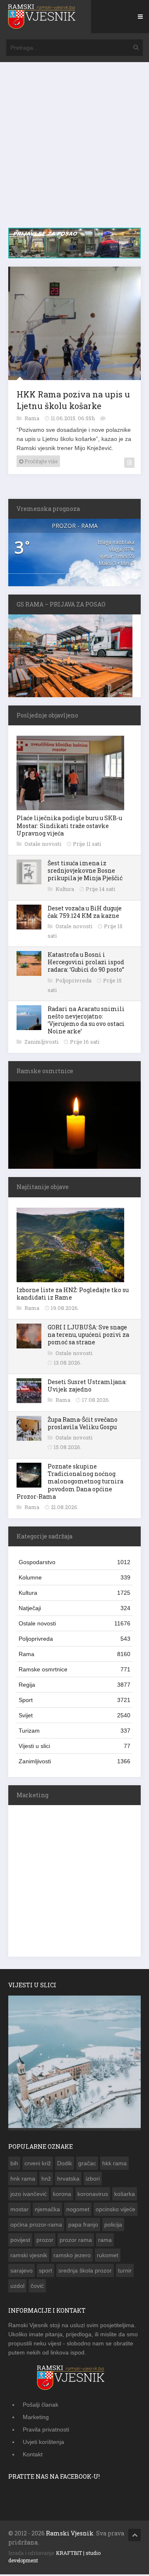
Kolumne (74, 1579)
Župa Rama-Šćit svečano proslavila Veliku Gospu (83, 1425)
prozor (45, 2241)
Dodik (65, 2165)
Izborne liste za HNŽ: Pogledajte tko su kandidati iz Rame (73, 1295)
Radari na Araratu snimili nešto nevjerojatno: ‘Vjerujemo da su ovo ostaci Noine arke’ (86, 1022)
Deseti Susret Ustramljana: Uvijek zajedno (87, 1387)
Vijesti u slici (74, 1748)
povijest (20, 2241)
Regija (74, 1686)
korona (62, 2196)
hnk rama (23, 2180)
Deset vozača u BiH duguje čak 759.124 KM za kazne (85, 914)
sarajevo (22, 2272)
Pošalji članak (41, 2406)
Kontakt (33, 2456)
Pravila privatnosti (46, 2431)
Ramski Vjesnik (70, 2535)
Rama (32, 420)
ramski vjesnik (29, 2257)
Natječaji (74, 1610)
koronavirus (93, 2196)
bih (14, 2165)
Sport (74, 1702)
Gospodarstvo (74, 1564)
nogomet (78, 2211)
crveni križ (38, 2165)
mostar (19, 2211)
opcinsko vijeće (115, 2211)
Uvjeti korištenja (43, 2444)
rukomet (108, 2257)
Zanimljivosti (42, 1043)
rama (105, 2241)
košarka (125, 2196)
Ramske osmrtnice (74, 1671)
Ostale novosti (43, 845)
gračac (87, 2165)
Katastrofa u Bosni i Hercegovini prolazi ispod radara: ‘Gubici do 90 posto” (86, 964)
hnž (46, 2180)
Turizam (74, 1732)
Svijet (74, 1717)
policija (113, 2226)
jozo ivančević (29, 2196)
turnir (125, 2272)
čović (37, 2287)
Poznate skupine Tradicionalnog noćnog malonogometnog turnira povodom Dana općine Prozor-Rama (70, 1483)
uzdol (17, 2287)
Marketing (36, 2419)
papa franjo (83, 2226)
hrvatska (68, 2180)
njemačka (47, 2211)
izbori (93, 2180)
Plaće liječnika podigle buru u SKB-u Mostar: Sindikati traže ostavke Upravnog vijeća (69, 827)
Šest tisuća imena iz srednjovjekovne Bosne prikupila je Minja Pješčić (85, 872)
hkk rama (114, 2165)
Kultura (65, 891)
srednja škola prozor (85, 2272)
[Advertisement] (74, 149)
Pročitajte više (40, 463)
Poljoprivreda (74, 982)
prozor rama (76, 2241)
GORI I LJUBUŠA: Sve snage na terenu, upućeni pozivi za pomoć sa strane (88, 1336)
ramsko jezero (72, 2257)
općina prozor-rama (36, 2226)
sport (46, 2272)
